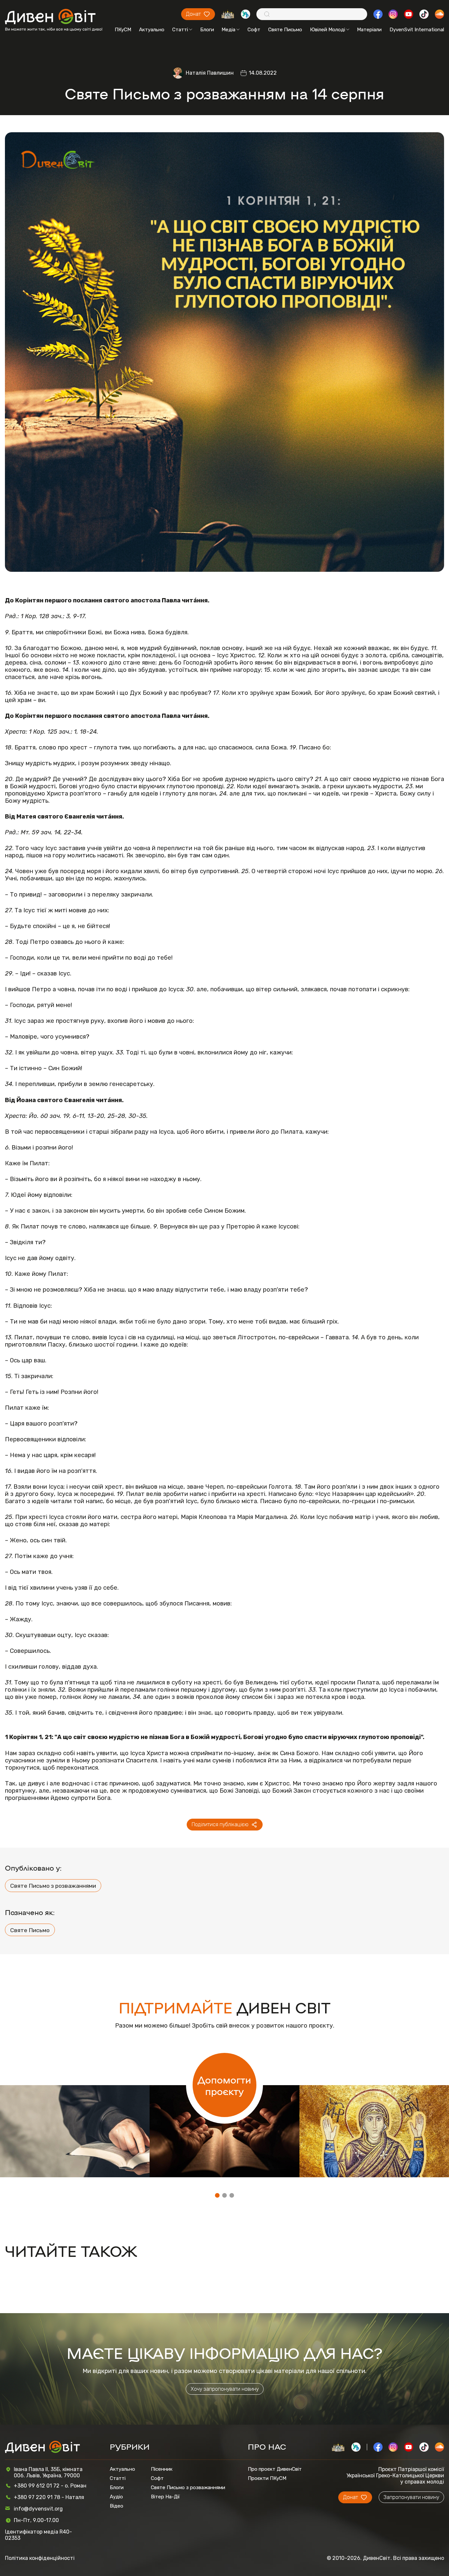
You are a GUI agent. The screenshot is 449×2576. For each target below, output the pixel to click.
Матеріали (369, 30)
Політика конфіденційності (40, 2558)
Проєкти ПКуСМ (267, 2478)
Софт (254, 30)
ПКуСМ (123, 30)
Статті (180, 30)
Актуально (152, 30)
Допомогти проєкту (224, 2085)
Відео (117, 2506)
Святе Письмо (285, 30)
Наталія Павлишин (210, 73)
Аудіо (116, 2497)
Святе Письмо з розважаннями (53, 1886)
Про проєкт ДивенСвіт (275, 2469)
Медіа (228, 30)
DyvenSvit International (417, 30)
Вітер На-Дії (165, 2497)
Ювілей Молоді (328, 30)
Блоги (207, 30)
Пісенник (162, 2469)
